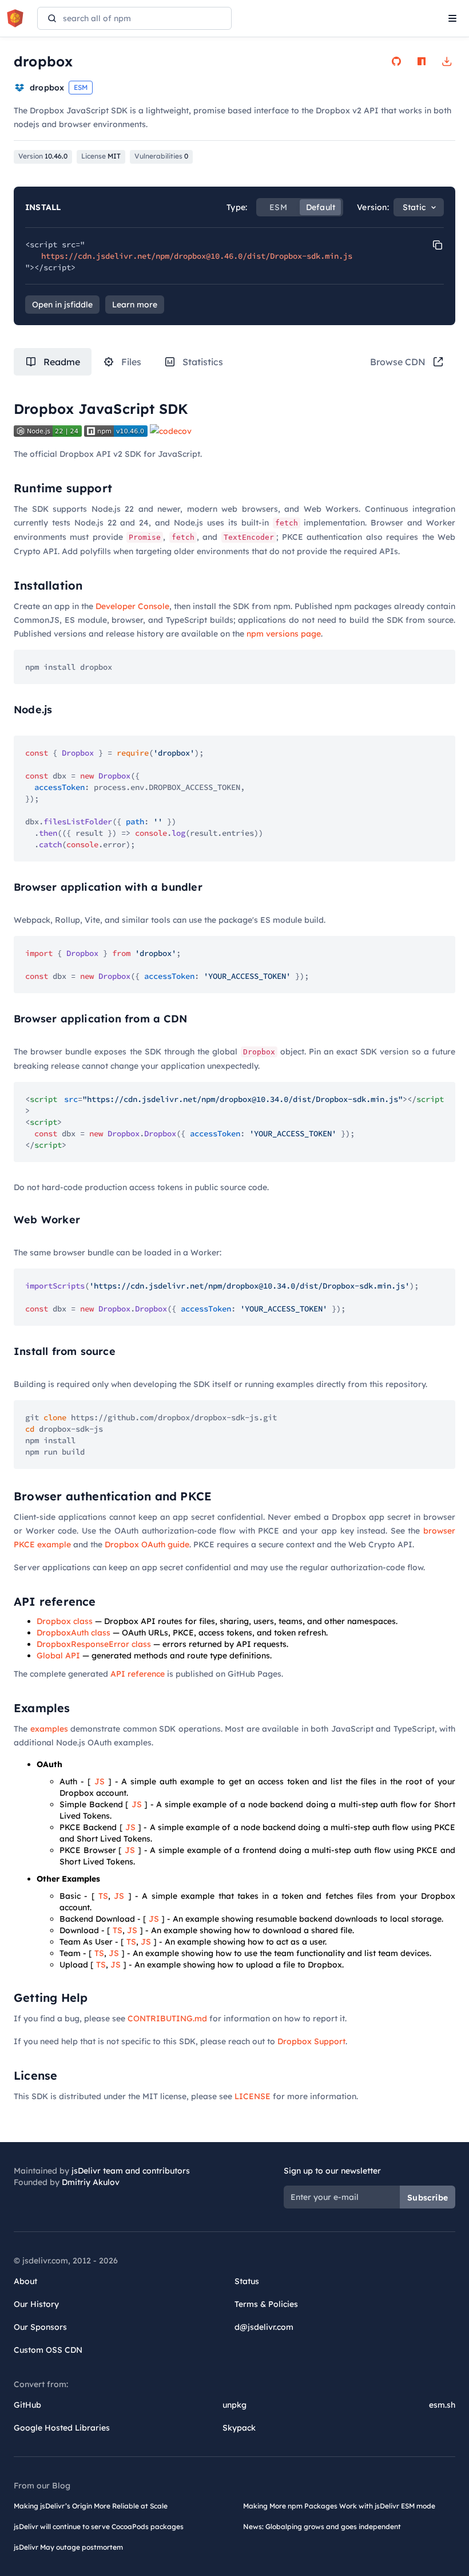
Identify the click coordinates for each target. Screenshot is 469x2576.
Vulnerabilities (161, 156)
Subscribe (428, 2198)
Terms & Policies (266, 2304)
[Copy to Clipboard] (438, 245)
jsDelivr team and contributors (131, 2171)
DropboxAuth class (73, 1633)
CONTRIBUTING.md (167, 2018)
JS (100, 1781)
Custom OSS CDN (48, 2350)
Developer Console (132, 606)
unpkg (234, 2405)
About (25, 2281)
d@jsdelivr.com (264, 2327)
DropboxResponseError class (94, 1644)
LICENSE (253, 2096)
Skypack (239, 2428)
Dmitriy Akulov (91, 2182)
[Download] (447, 61)
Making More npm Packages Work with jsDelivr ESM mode (339, 2506)
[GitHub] (396, 61)
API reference (138, 1674)
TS (103, 1896)
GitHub (27, 2405)
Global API (58, 1656)
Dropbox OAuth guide (147, 1544)
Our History (36, 2304)
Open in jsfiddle (62, 305)
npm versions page (284, 634)
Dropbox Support (311, 2041)
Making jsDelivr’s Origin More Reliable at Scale (91, 2506)
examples (49, 1729)
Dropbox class (65, 1621)
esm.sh (442, 2405)
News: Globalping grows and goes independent (322, 2526)
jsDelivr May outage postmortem (68, 2547)
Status (247, 2281)
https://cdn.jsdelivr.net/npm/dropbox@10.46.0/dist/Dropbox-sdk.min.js (197, 256)
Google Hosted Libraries (62, 2428)
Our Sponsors (40, 2327)
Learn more (135, 305)
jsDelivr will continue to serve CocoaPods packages (99, 2526)
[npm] (422, 61)
